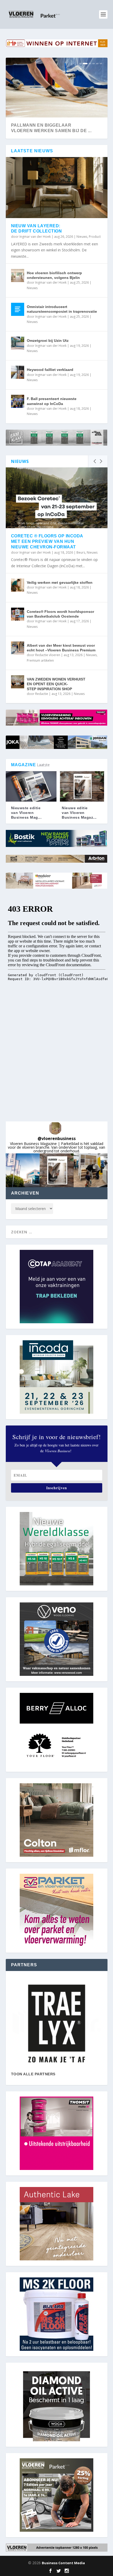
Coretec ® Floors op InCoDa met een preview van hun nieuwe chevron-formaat (47, 541)
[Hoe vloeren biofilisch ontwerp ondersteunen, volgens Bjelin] (18, 276)
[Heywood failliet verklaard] (18, 372)
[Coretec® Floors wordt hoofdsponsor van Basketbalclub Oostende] (18, 614)
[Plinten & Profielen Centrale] (57, 2024)
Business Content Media (63, 2563)
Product (95, 237)
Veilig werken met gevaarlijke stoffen (60, 582)
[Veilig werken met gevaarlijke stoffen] (18, 585)
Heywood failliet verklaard (50, 370)
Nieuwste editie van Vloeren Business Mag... (26, 813)
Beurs (81, 552)
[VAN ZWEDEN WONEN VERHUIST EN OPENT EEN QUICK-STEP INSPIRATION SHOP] (18, 682)
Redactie (42, 694)
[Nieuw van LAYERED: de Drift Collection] (57, 187)
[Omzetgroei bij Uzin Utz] (18, 343)
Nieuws (82, 237)
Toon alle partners (33, 2074)
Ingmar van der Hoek (35, 237)
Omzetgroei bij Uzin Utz (48, 341)
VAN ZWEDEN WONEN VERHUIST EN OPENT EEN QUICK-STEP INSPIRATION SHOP (56, 684)
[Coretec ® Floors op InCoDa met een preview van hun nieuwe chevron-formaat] (57, 498)
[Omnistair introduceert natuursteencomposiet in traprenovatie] (18, 309)
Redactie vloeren (48, 655)
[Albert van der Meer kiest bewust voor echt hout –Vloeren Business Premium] (18, 648)
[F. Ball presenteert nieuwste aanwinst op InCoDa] (18, 401)
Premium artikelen (40, 660)
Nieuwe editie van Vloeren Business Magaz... (79, 813)
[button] (23, 1170)
